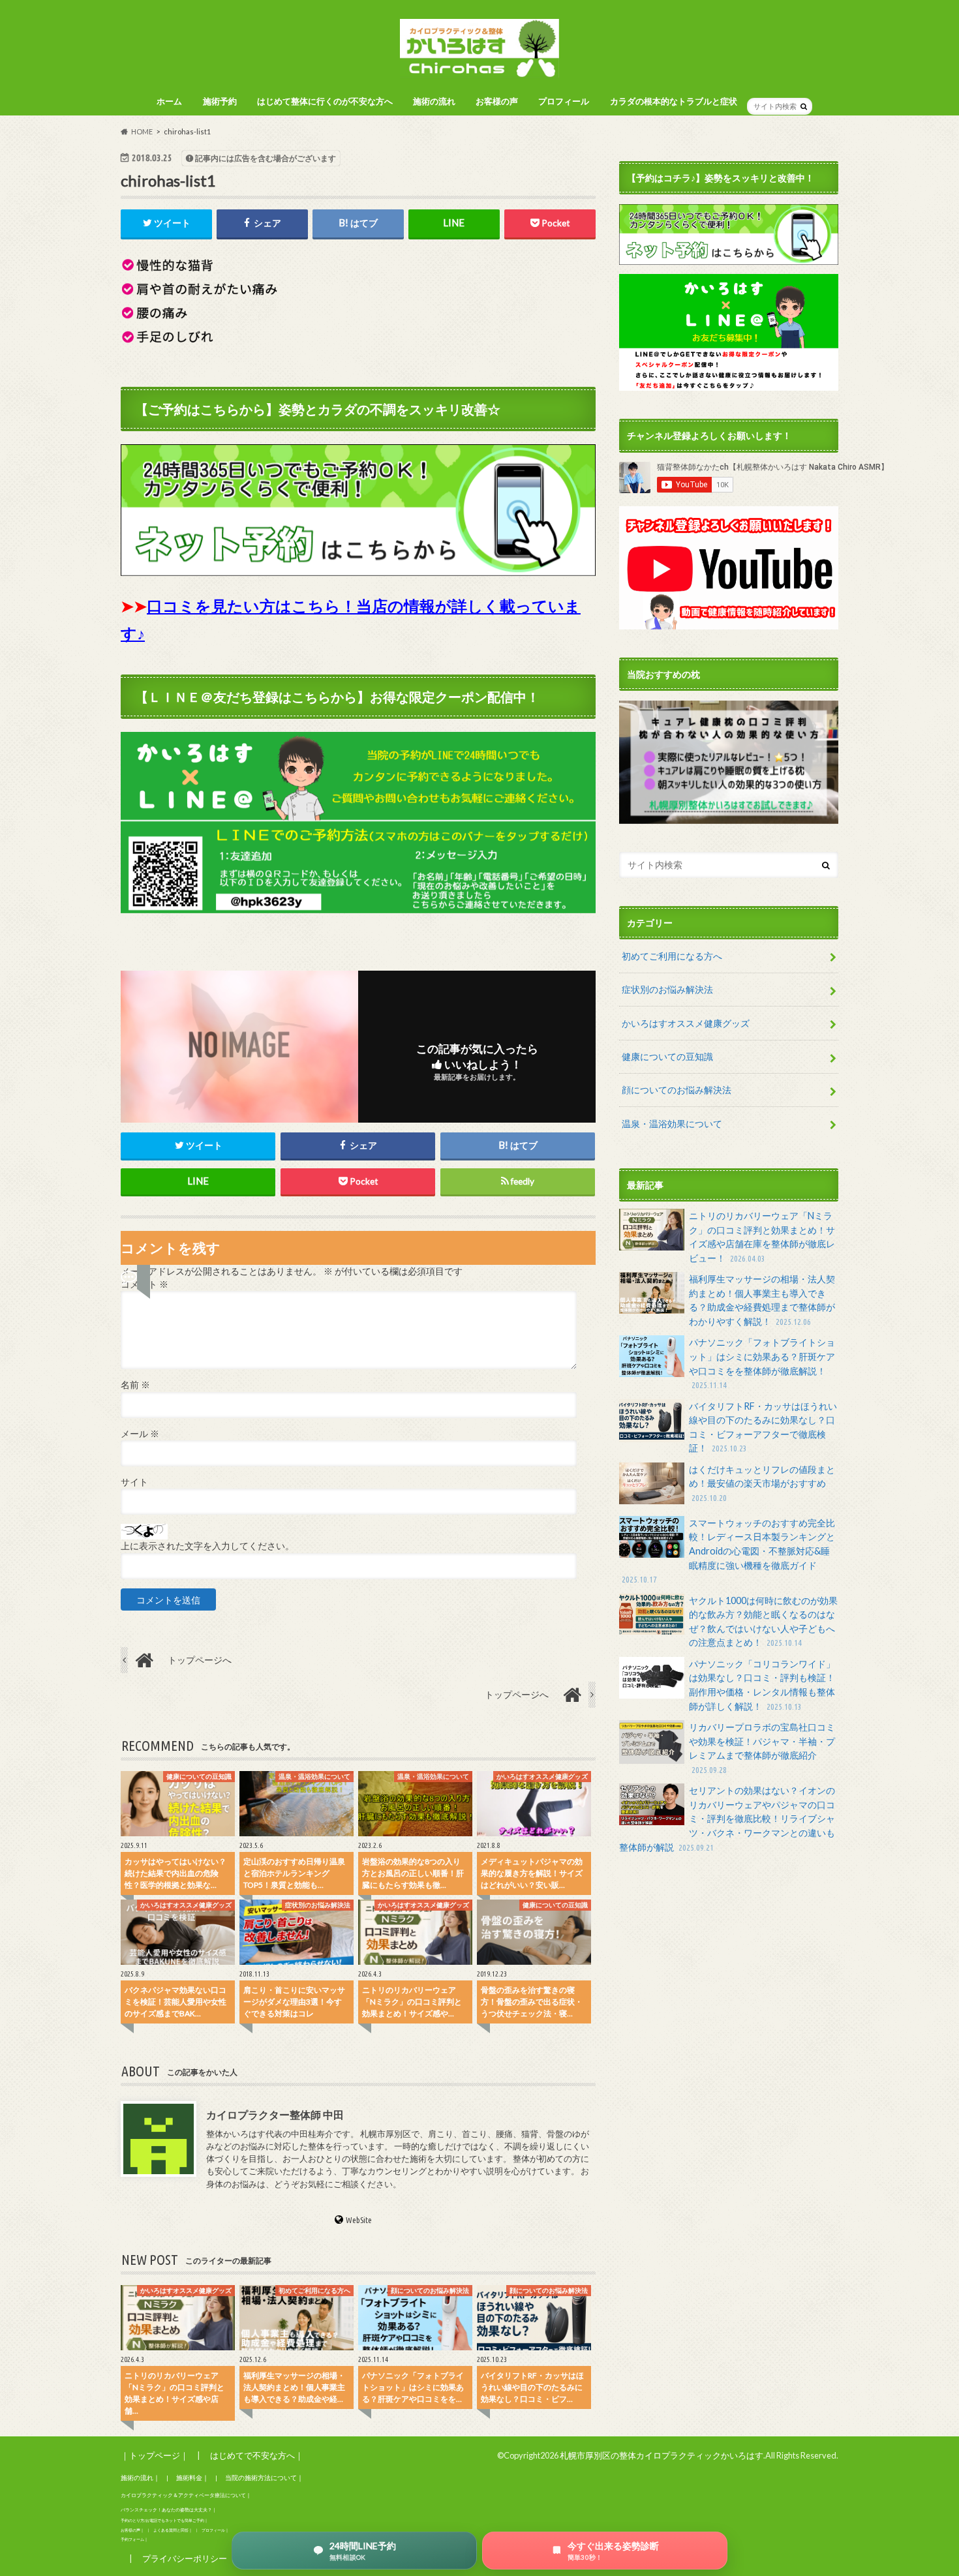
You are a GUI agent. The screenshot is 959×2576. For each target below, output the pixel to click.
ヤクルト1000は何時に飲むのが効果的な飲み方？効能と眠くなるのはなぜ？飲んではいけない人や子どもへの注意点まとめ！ (763, 1622)
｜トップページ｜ (155, 2455)
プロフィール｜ (215, 2530)
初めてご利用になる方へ (672, 956)
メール (140, 1434)
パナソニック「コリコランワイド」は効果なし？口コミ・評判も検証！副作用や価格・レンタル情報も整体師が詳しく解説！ (762, 1685)
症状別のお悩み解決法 (667, 989)
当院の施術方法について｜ (264, 2478)
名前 (135, 1385)
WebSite (359, 2220)
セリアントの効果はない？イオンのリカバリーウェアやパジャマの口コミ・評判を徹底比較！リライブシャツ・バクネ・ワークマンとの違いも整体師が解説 (727, 1818)
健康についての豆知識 (667, 1056)
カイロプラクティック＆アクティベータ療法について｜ (186, 2495)
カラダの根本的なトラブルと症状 (674, 101)
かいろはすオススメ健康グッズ (686, 1023)
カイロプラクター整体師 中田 (275, 2114)
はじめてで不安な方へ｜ (257, 2455)
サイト (134, 1482)
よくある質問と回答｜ (173, 2530)
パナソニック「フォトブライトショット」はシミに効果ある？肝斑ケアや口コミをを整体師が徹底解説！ (762, 1363)
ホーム (169, 101)
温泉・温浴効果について (672, 1124)
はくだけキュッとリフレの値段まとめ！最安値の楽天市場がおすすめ (762, 1483)
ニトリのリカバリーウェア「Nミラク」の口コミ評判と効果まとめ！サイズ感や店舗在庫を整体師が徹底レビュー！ (762, 1237)
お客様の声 (497, 101)
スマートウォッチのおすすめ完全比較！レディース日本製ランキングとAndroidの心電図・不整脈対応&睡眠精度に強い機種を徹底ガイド (728, 1551)
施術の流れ (434, 101)
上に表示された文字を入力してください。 (207, 1546)
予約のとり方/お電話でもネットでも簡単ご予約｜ (164, 2520)
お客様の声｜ (132, 2530)
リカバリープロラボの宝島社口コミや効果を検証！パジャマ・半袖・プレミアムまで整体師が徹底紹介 (762, 1748)
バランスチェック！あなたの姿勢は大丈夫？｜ (169, 2510)
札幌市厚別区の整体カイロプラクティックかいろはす (662, 2455)
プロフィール (564, 101)
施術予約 (220, 101)
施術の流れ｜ (140, 2478)
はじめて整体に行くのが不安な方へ (325, 101)
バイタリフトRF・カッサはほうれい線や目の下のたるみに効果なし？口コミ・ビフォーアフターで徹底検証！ (763, 1427)
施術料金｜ (192, 2478)
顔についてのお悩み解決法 (677, 1090)
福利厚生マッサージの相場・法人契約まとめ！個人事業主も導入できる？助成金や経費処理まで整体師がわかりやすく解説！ (762, 1300)
